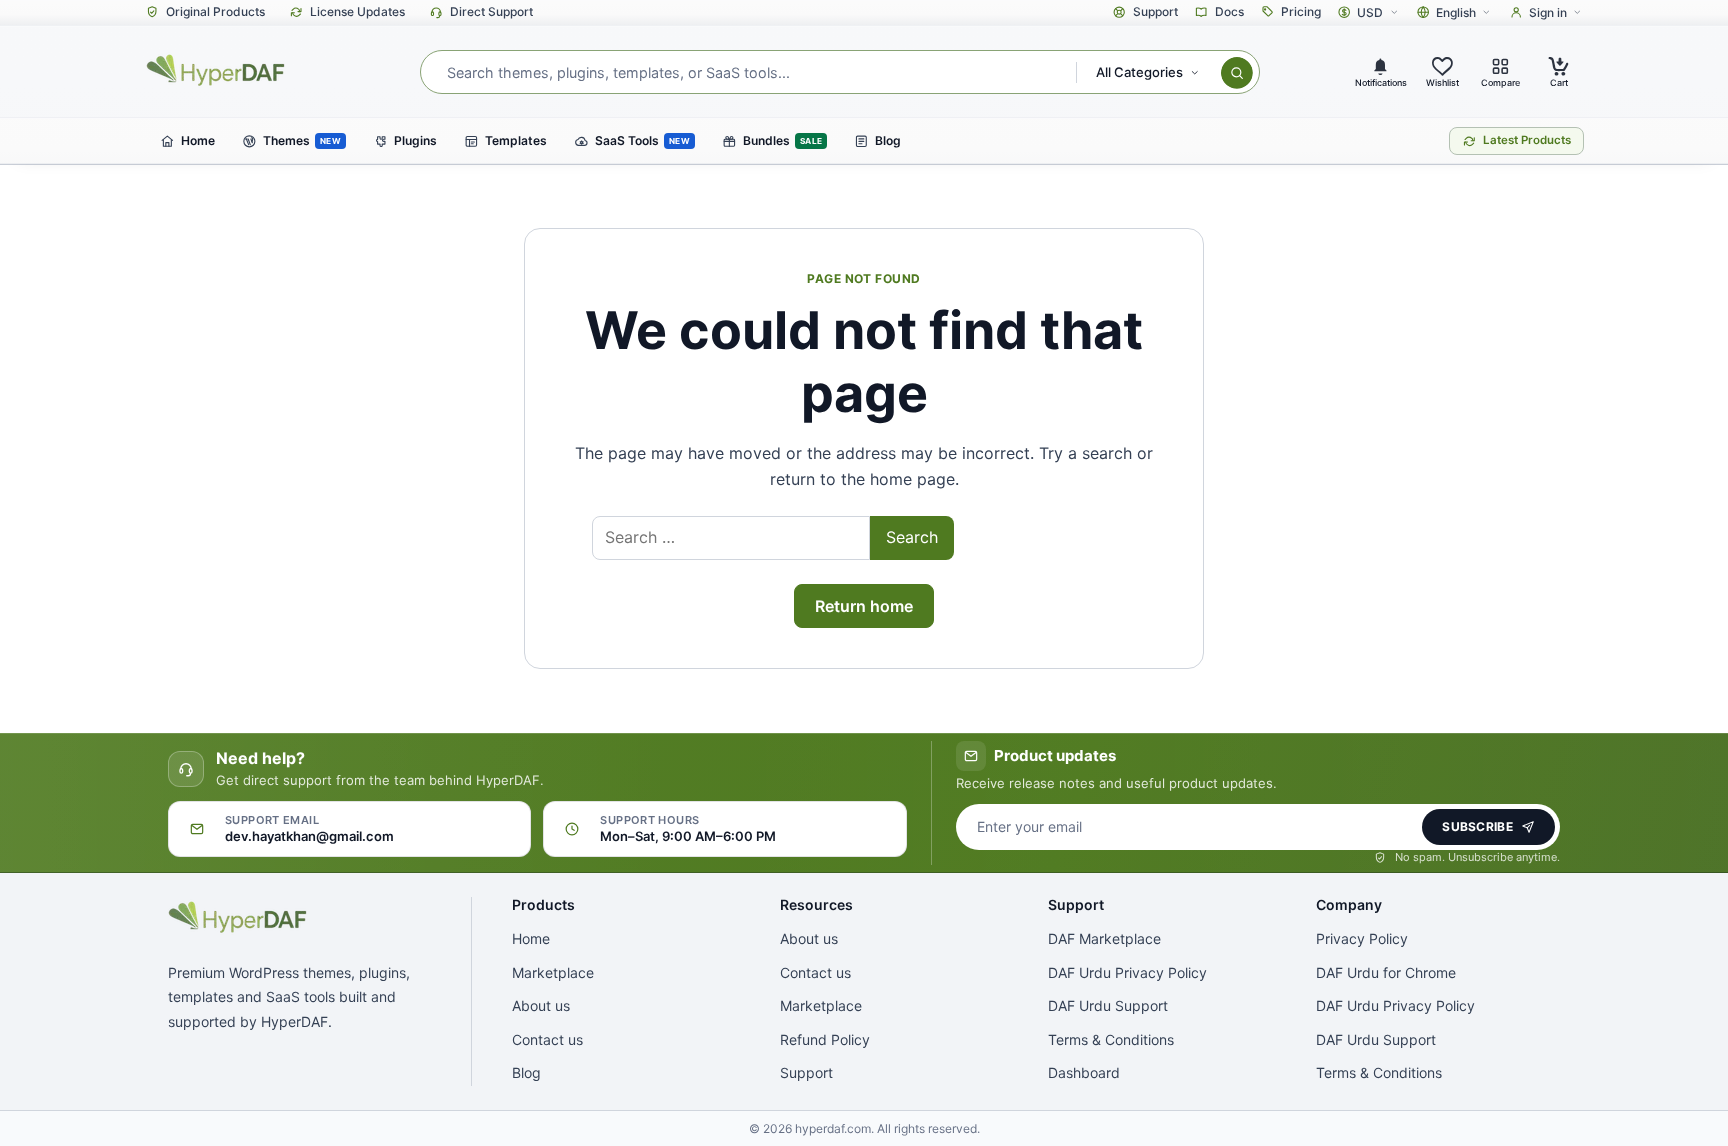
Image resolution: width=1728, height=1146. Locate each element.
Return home (864, 606)
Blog (526, 1072)
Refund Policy (825, 1039)
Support (806, 1072)
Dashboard (1084, 1072)
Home (531, 938)
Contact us (547, 1039)
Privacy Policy (1362, 938)
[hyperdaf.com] (216, 70)
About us (541, 1005)
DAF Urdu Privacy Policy (1127, 972)
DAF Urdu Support (1108, 1005)
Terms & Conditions (1111, 1039)
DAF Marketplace (1104, 938)
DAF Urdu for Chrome (1386, 972)
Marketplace (553, 972)
